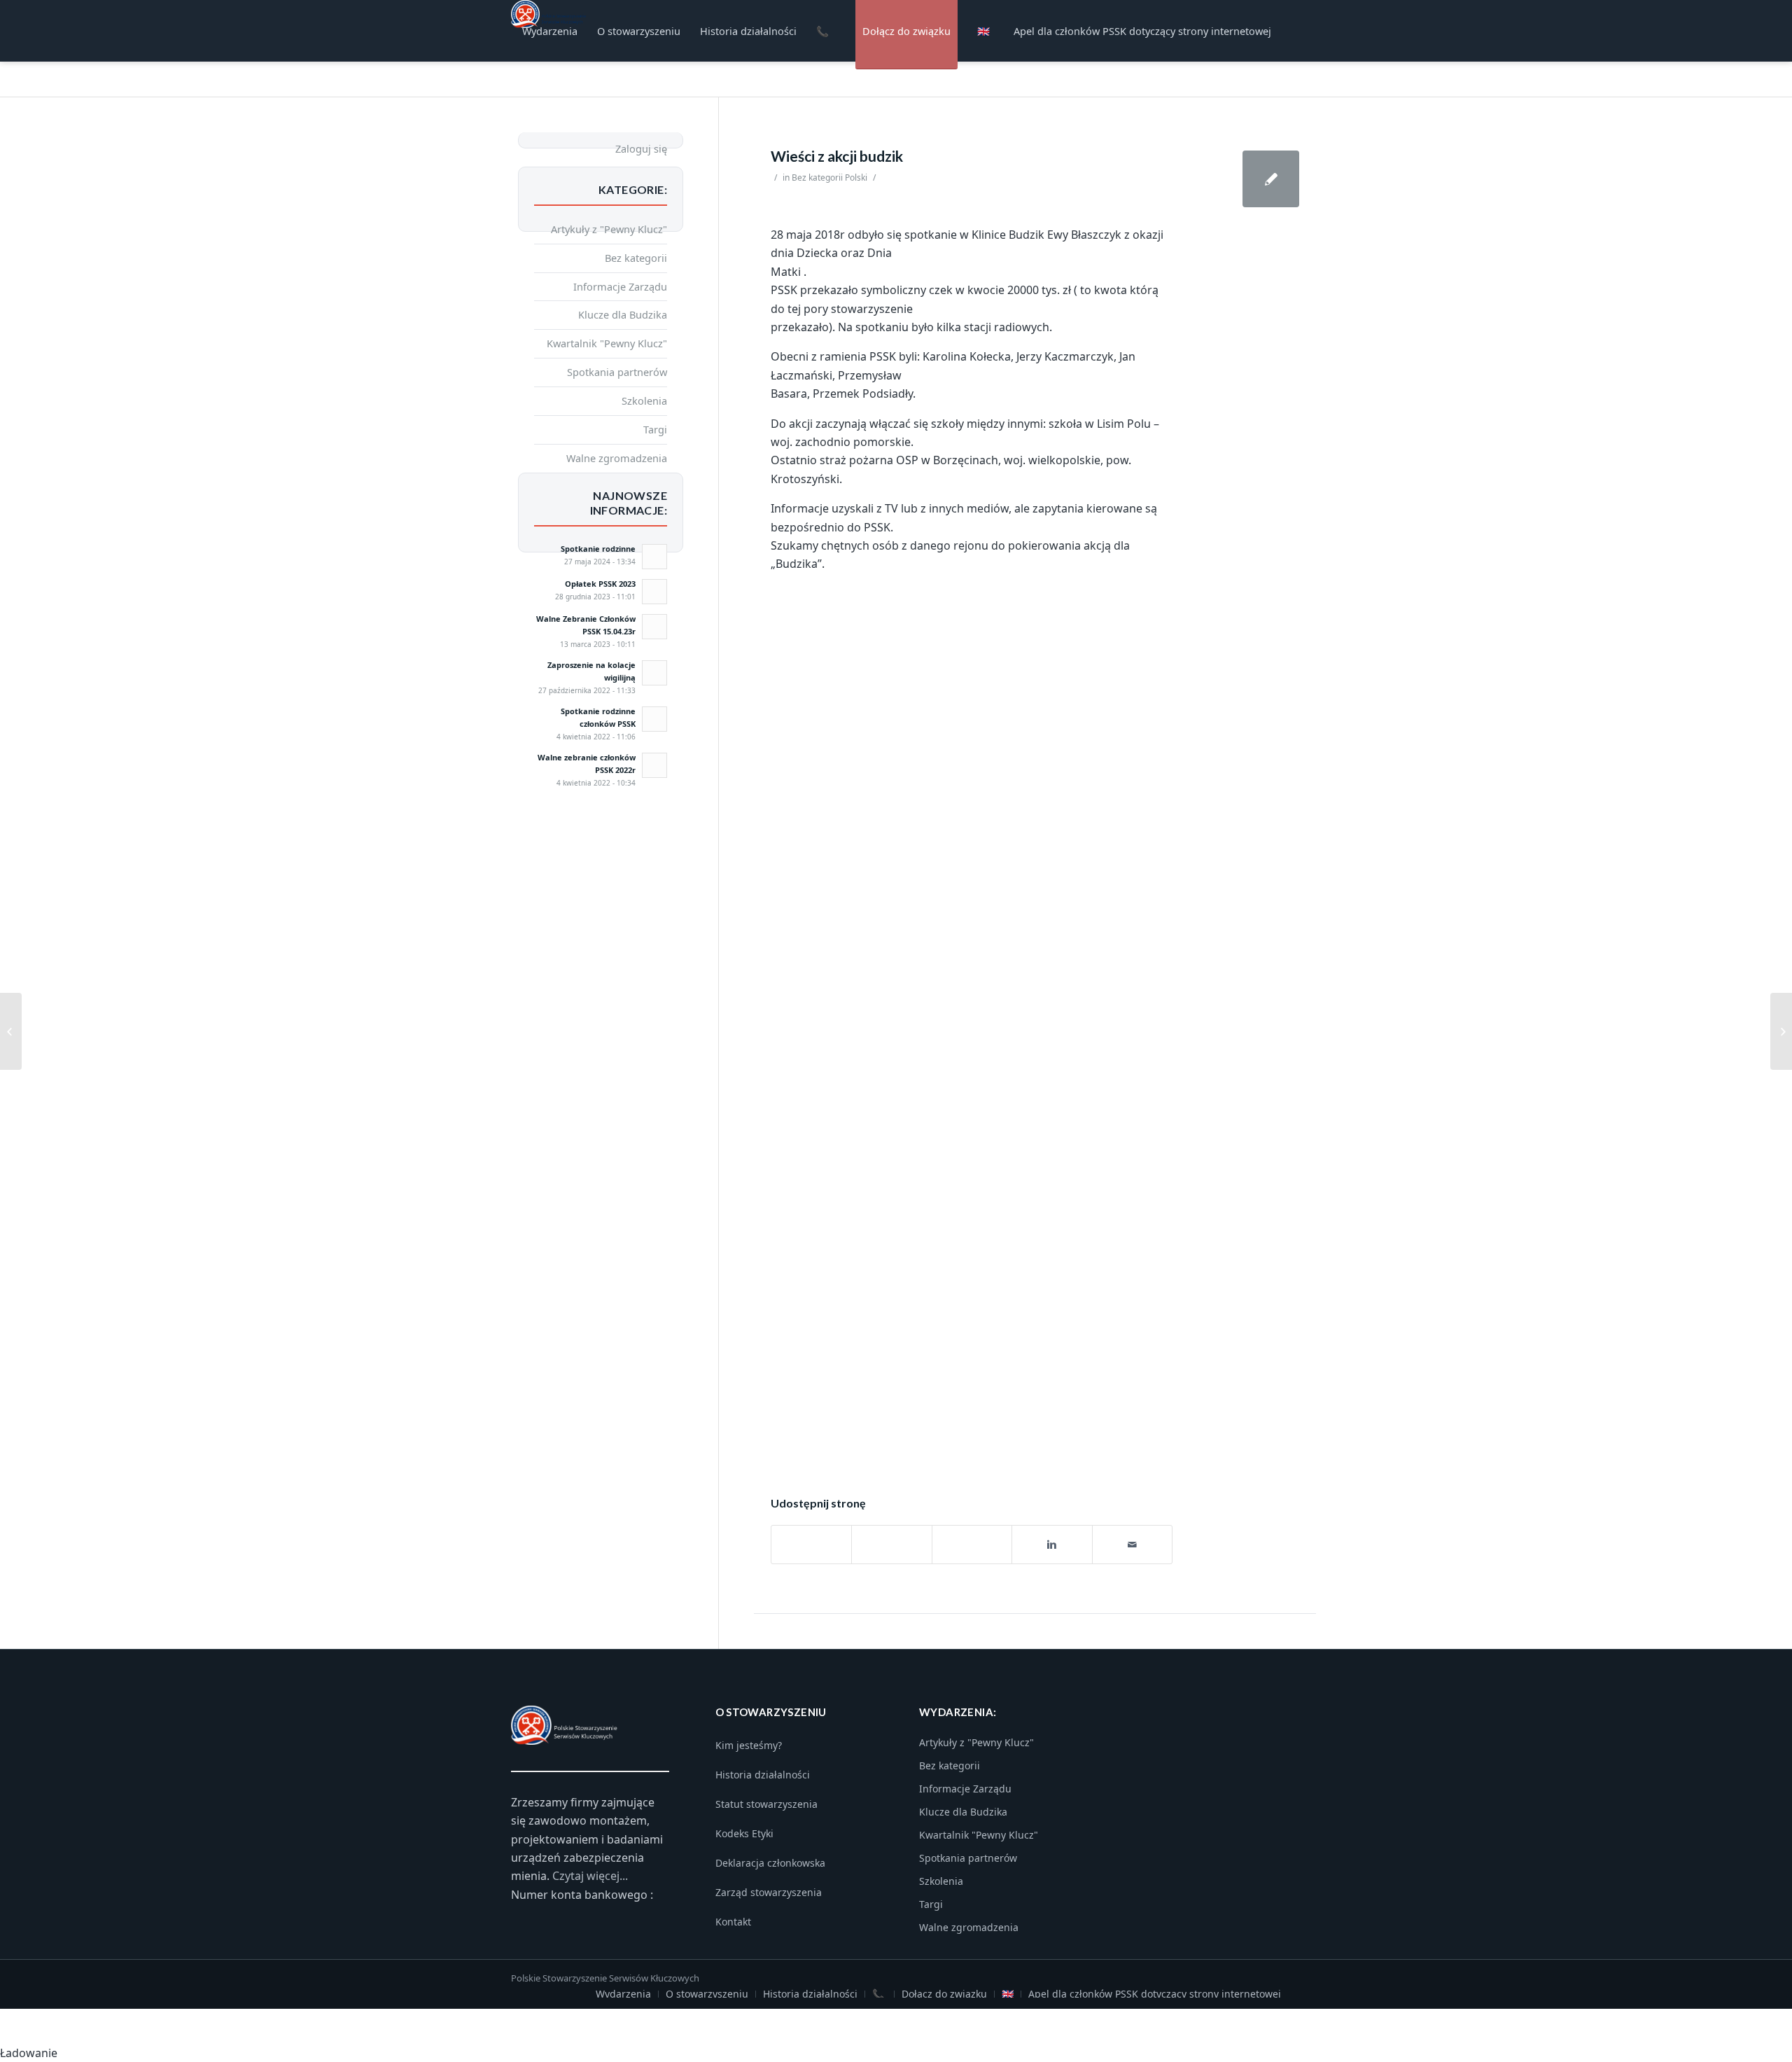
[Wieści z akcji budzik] (1271, 179)
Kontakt (733, 1922)
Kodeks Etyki (744, 1833)
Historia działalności (763, 1775)
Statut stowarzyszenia (766, 1804)
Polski (856, 177)
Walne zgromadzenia (617, 458)
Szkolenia (644, 400)
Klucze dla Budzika (623, 314)
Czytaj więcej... (590, 1876)
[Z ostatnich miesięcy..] (11, 1031)
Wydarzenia (623, 1994)
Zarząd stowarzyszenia (769, 1892)
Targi (655, 429)
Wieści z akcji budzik (837, 156)
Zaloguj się (641, 148)
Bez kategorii (817, 177)
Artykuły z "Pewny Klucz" (609, 229)
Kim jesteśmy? (749, 1745)
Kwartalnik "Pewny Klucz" (607, 343)
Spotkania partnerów (617, 372)
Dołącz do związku (944, 1994)
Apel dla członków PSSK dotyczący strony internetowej (1155, 1994)
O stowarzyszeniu (707, 1994)
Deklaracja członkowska (770, 1863)
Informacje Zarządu (620, 286)
